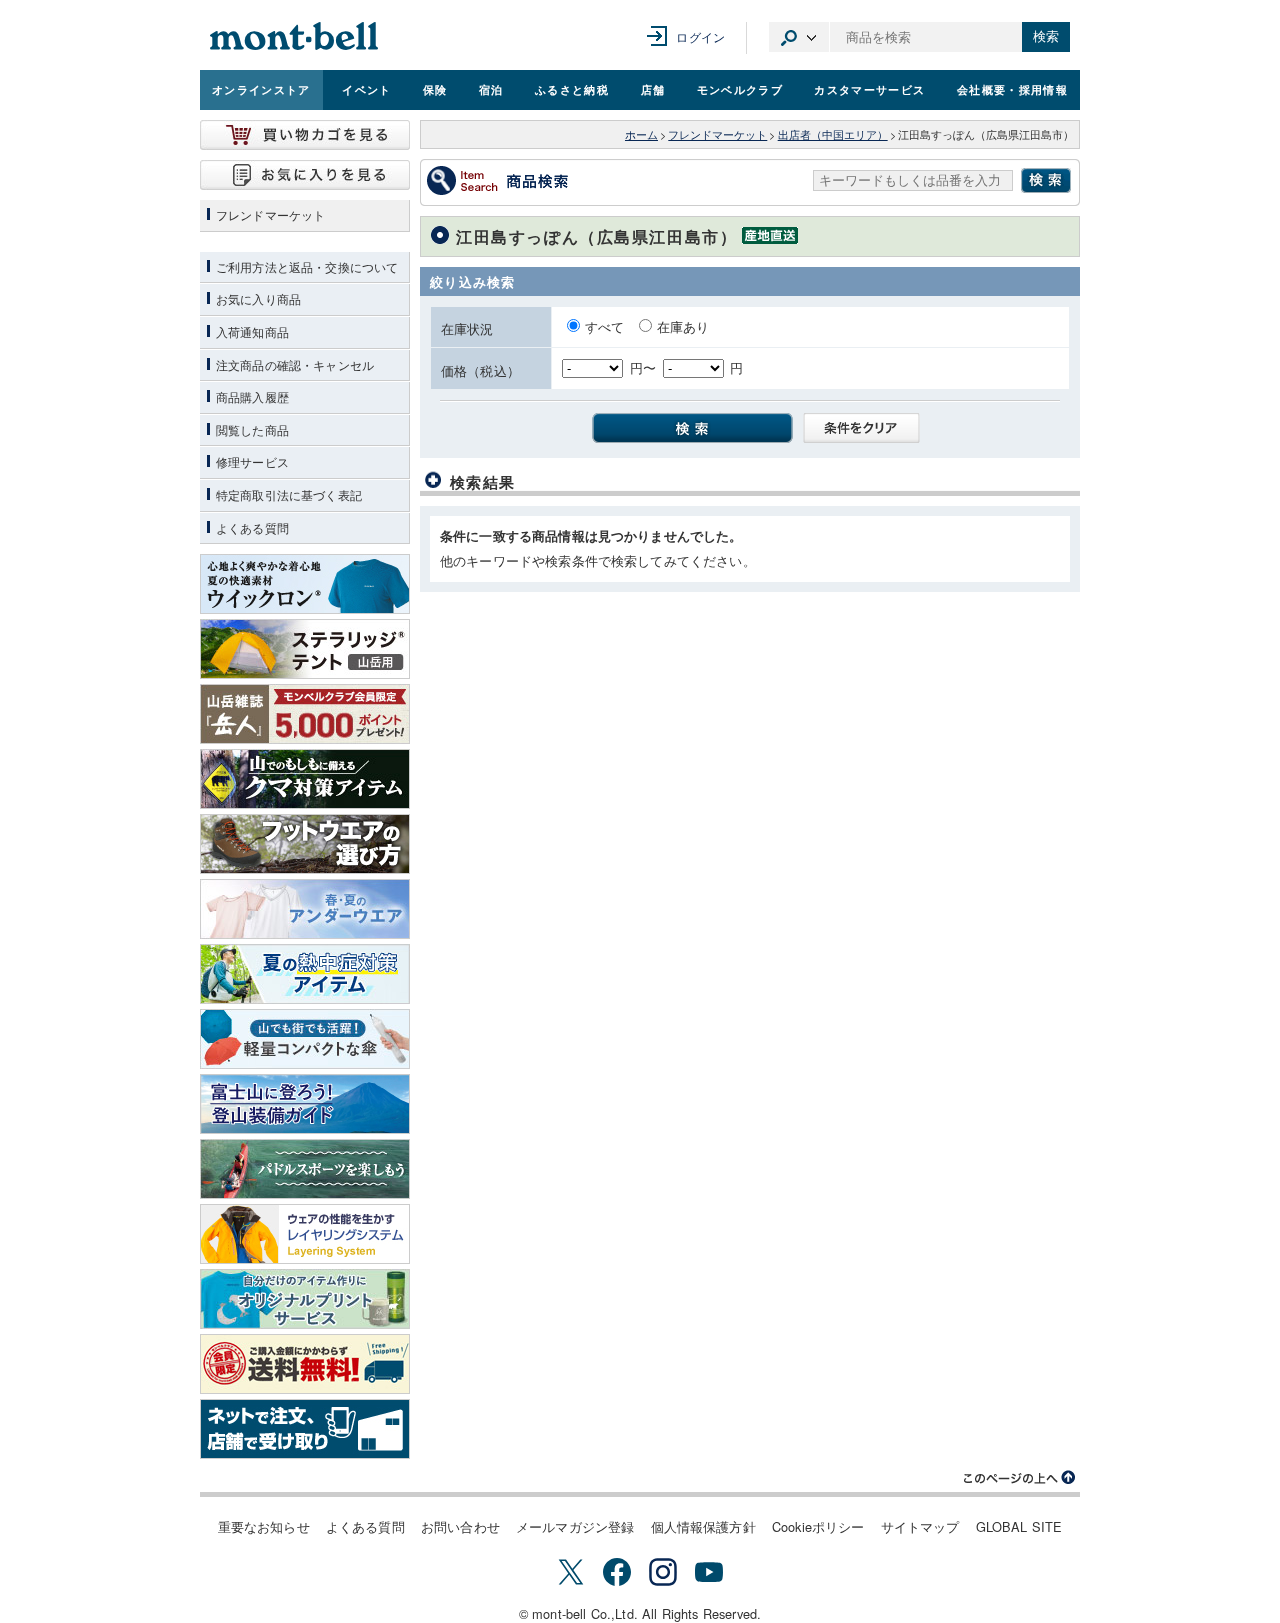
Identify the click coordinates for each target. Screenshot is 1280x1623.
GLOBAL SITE (1019, 1526)
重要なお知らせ (264, 1526)
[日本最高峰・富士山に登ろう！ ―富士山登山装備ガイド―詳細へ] (305, 1104)
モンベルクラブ (740, 89)
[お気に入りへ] (305, 175)
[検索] (686, 427)
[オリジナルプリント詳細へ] (305, 1299)
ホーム (641, 134)
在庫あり (683, 326)
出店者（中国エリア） (833, 134)
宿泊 (491, 89)
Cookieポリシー (818, 1526)
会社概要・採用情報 (1012, 89)
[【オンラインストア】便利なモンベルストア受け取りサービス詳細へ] (305, 1429)
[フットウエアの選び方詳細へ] (305, 844)
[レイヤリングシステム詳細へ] (305, 1234)
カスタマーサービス (869, 89)
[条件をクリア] (855, 427)
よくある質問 (365, 1526)
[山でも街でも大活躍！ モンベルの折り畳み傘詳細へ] (305, 1039)
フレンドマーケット (717, 134)
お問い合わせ (460, 1526)
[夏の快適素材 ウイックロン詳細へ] (305, 584)
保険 (435, 89)
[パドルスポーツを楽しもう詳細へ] (305, 1169)
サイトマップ (920, 1526)
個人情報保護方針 (703, 1526)
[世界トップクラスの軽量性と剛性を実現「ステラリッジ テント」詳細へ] (305, 649)
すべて (607, 326)
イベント (366, 89)
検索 (1046, 36)
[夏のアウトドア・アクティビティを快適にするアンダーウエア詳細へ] (305, 909)
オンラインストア (261, 89)
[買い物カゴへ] (305, 135)
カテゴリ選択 (799, 37)
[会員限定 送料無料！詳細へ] (305, 1364)
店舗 (653, 89)
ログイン (700, 36)
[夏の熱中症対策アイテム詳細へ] (305, 974)
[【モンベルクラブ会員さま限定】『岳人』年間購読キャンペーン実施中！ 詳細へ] (305, 714)
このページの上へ (1020, 1478)
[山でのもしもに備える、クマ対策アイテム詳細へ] (305, 779)
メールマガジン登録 (575, 1526)
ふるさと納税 (572, 89)
